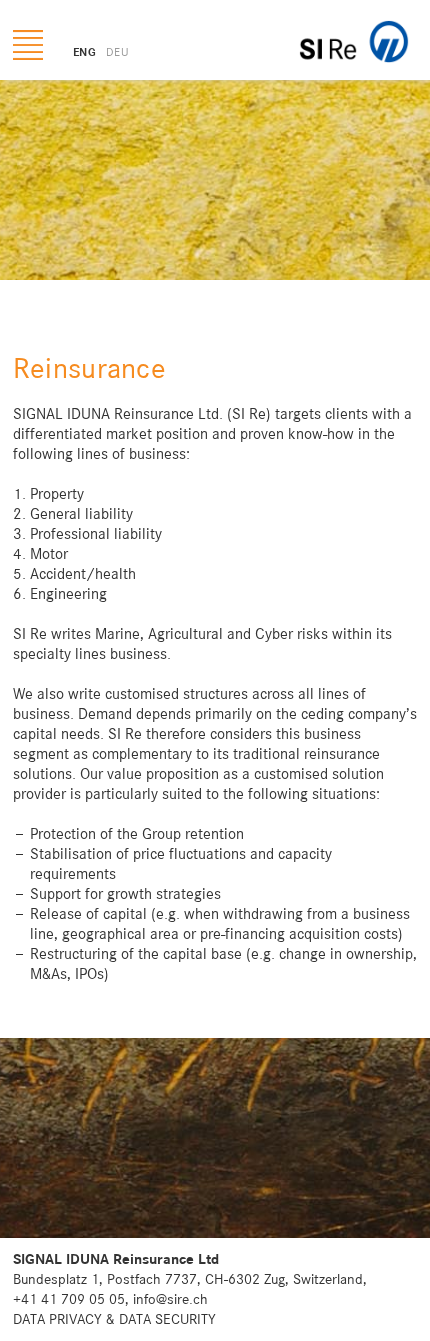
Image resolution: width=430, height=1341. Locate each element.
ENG (84, 53)
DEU (117, 53)
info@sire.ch (170, 1299)
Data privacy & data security (114, 1319)
